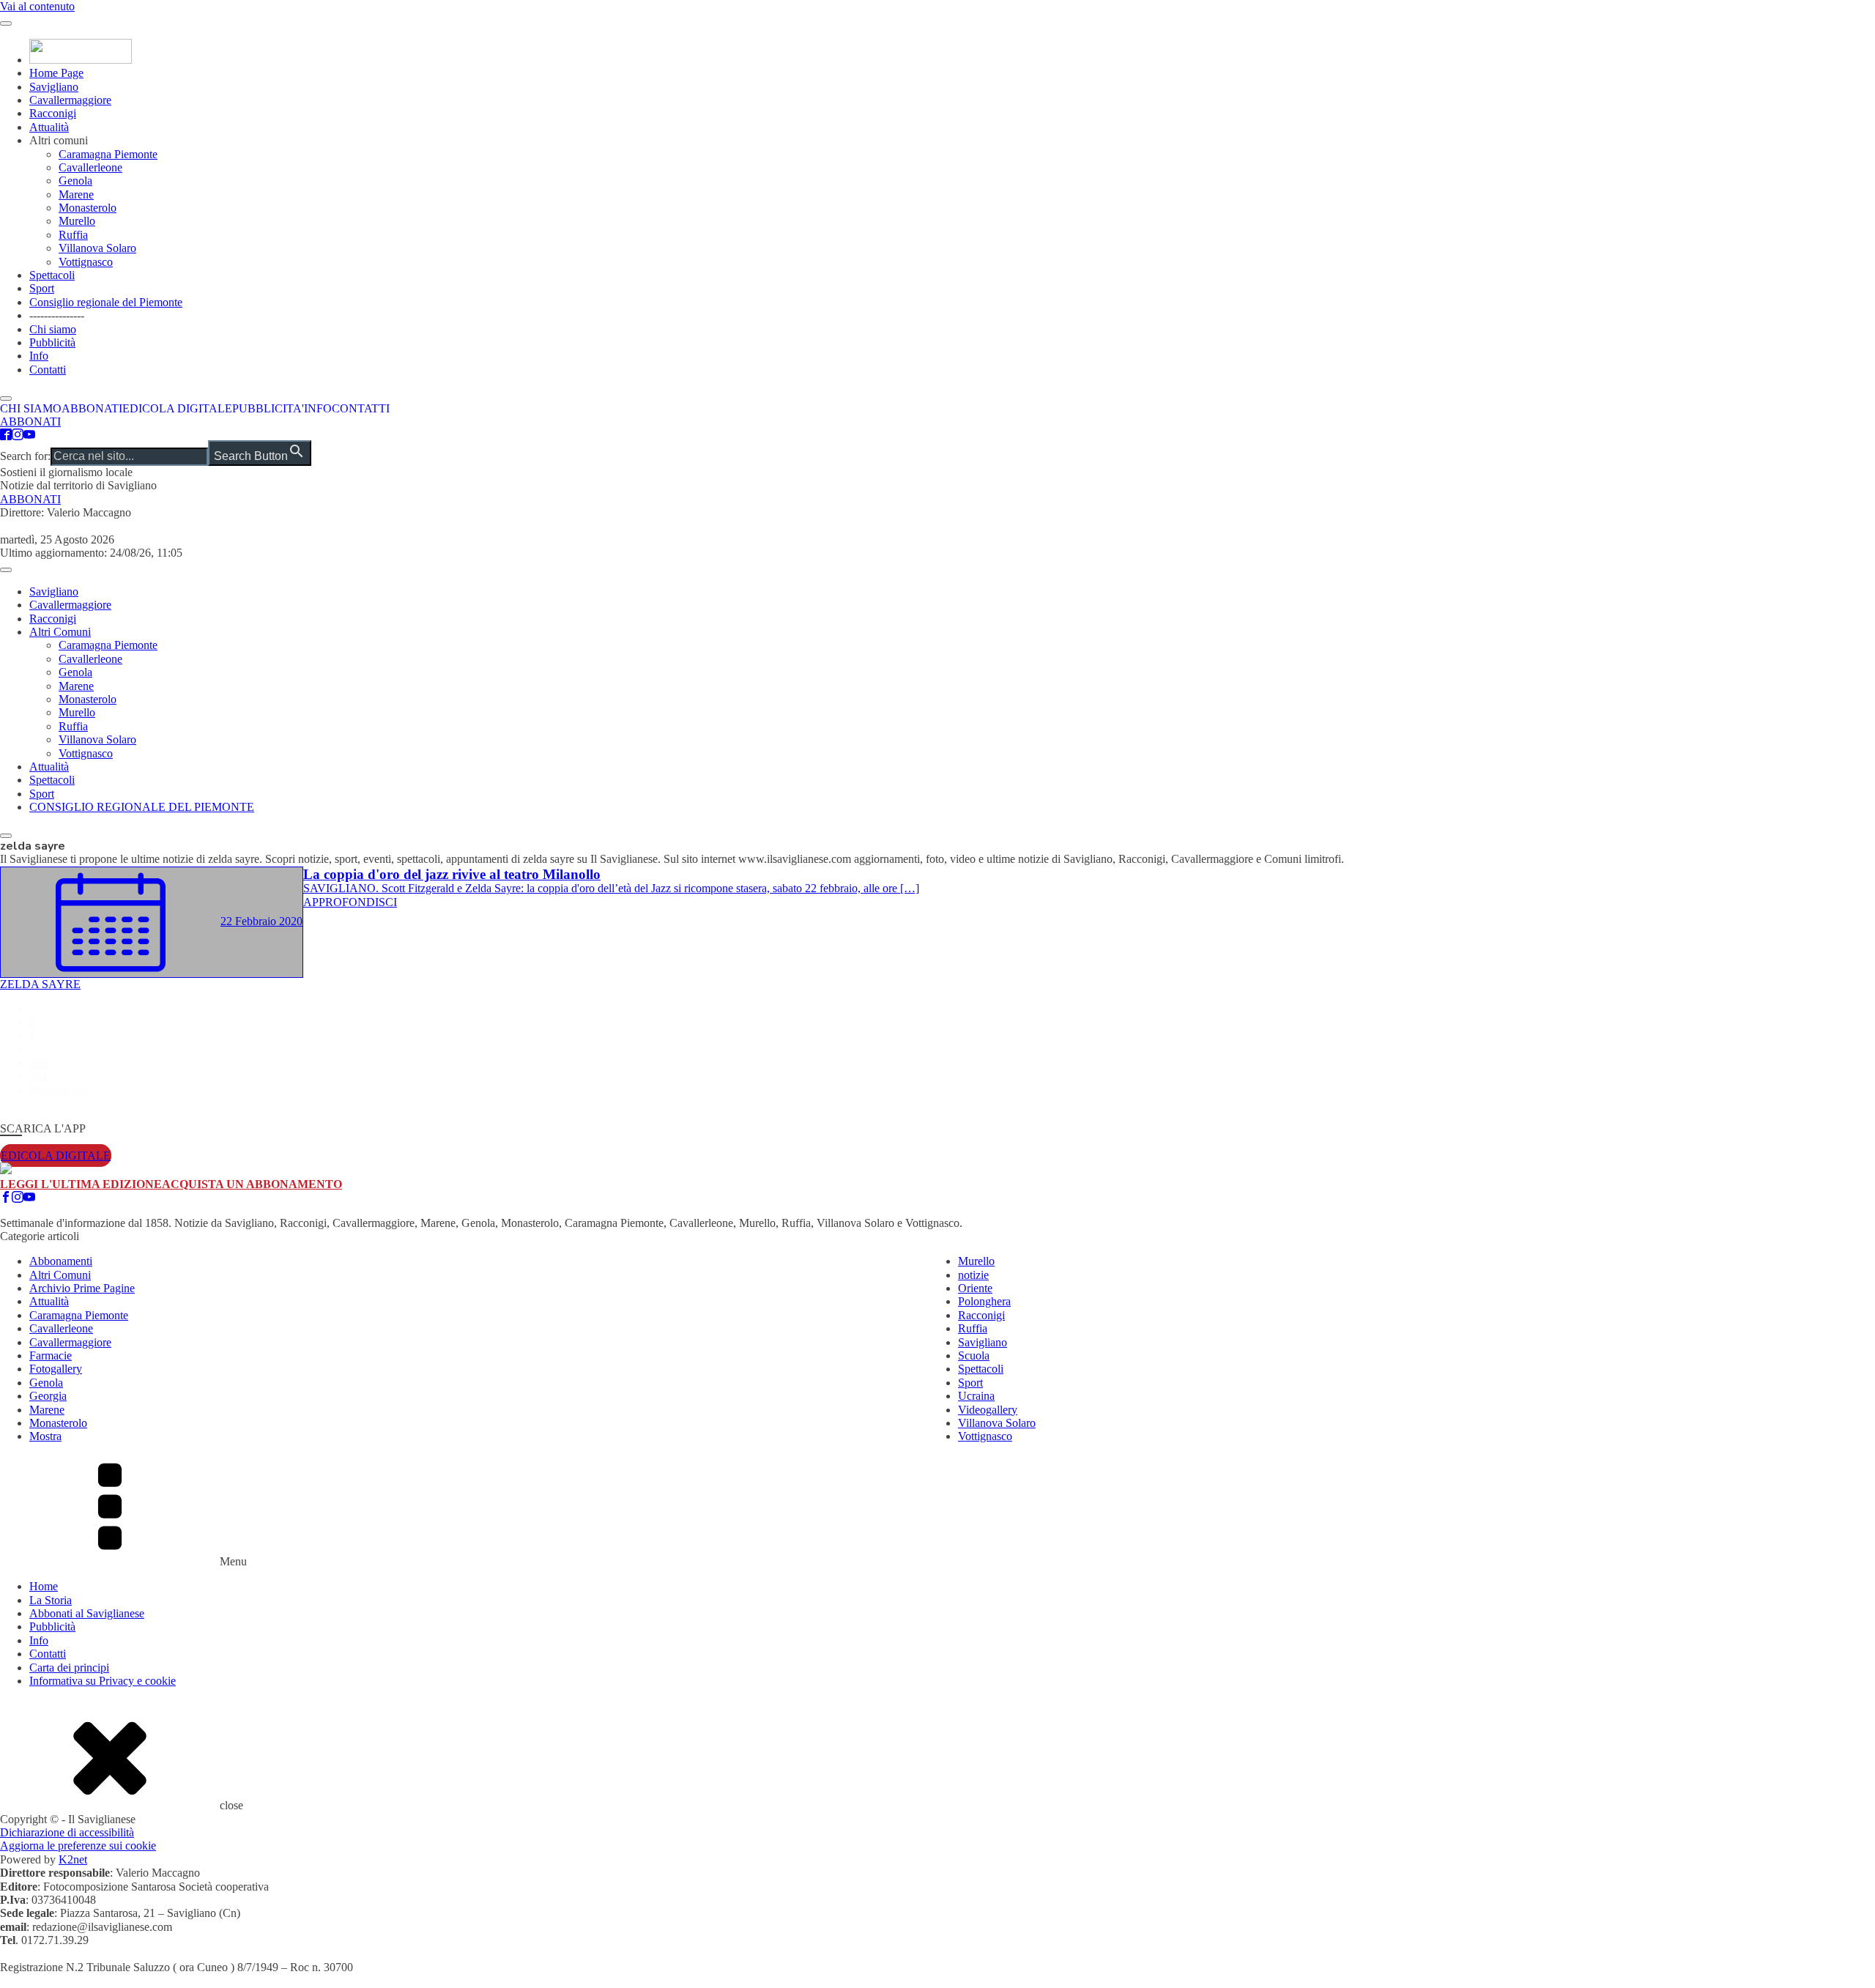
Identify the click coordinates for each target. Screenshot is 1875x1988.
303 (38, 1063)
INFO (318, 408)
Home (44, 1586)
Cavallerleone (90, 167)
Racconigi (53, 113)
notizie (973, 1275)
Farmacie (51, 1355)
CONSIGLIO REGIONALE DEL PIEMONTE (142, 807)
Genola (75, 181)
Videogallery (988, 1410)
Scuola (974, 1355)
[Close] (6, 836)
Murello (77, 221)
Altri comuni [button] (59, 140)
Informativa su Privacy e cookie (103, 1681)
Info (39, 356)
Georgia (48, 1396)
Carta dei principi (69, 1668)
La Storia (51, 1600)
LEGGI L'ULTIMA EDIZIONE (81, 1184)
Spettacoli (52, 275)
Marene (76, 194)
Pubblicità (52, 342)
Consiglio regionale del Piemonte (106, 302)
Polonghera (984, 1301)
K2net (73, 1859)
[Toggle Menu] (6, 23)
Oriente (975, 1288)
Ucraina (976, 1396)
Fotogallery (56, 1369)
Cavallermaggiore (70, 100)
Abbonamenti (61, 1261)
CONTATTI (361, 408)
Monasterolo (88, 208)
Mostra (45, 1436)
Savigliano (54, 87)
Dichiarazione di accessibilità (67, 1832)
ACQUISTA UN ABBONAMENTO (252, 1184)
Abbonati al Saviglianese (87, 1613)
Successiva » (59, 1090)
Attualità (49, 127)
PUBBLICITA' (268, 408)
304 (38, 1076)
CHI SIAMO (31, 408)
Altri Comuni (60, 632)
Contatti (48, 370)
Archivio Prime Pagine (82, 1288)
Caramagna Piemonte (108, 154)
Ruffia (73, 235)
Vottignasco (86, 262)
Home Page (56, 73)
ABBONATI (92, 408)
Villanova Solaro (97, 248)
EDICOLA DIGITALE (177, 408)
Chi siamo (53, 329)
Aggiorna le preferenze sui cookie (78, 1846)
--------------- (57, 315)
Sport (42, 288)
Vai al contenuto (37, 6)
